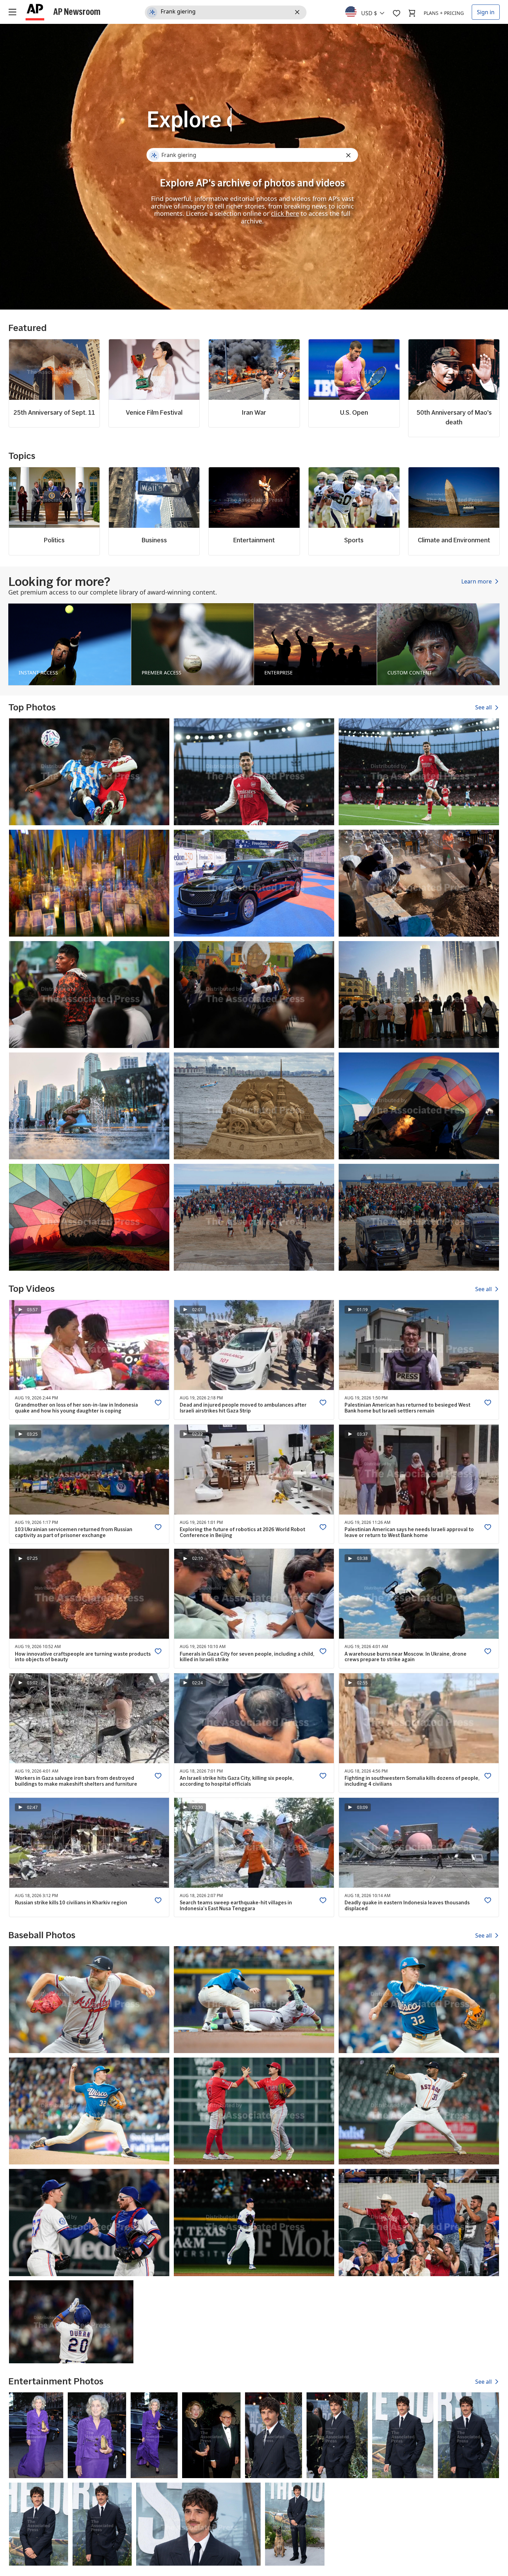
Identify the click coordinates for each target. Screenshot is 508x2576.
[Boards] (396, 13)
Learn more (477, 581)
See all (484, 708)
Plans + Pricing (444, 13)
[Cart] (412, 13)
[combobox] (369, 11)
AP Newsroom (77, 11)
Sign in (486, 12)
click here (285, 213)
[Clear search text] (298, 12)
